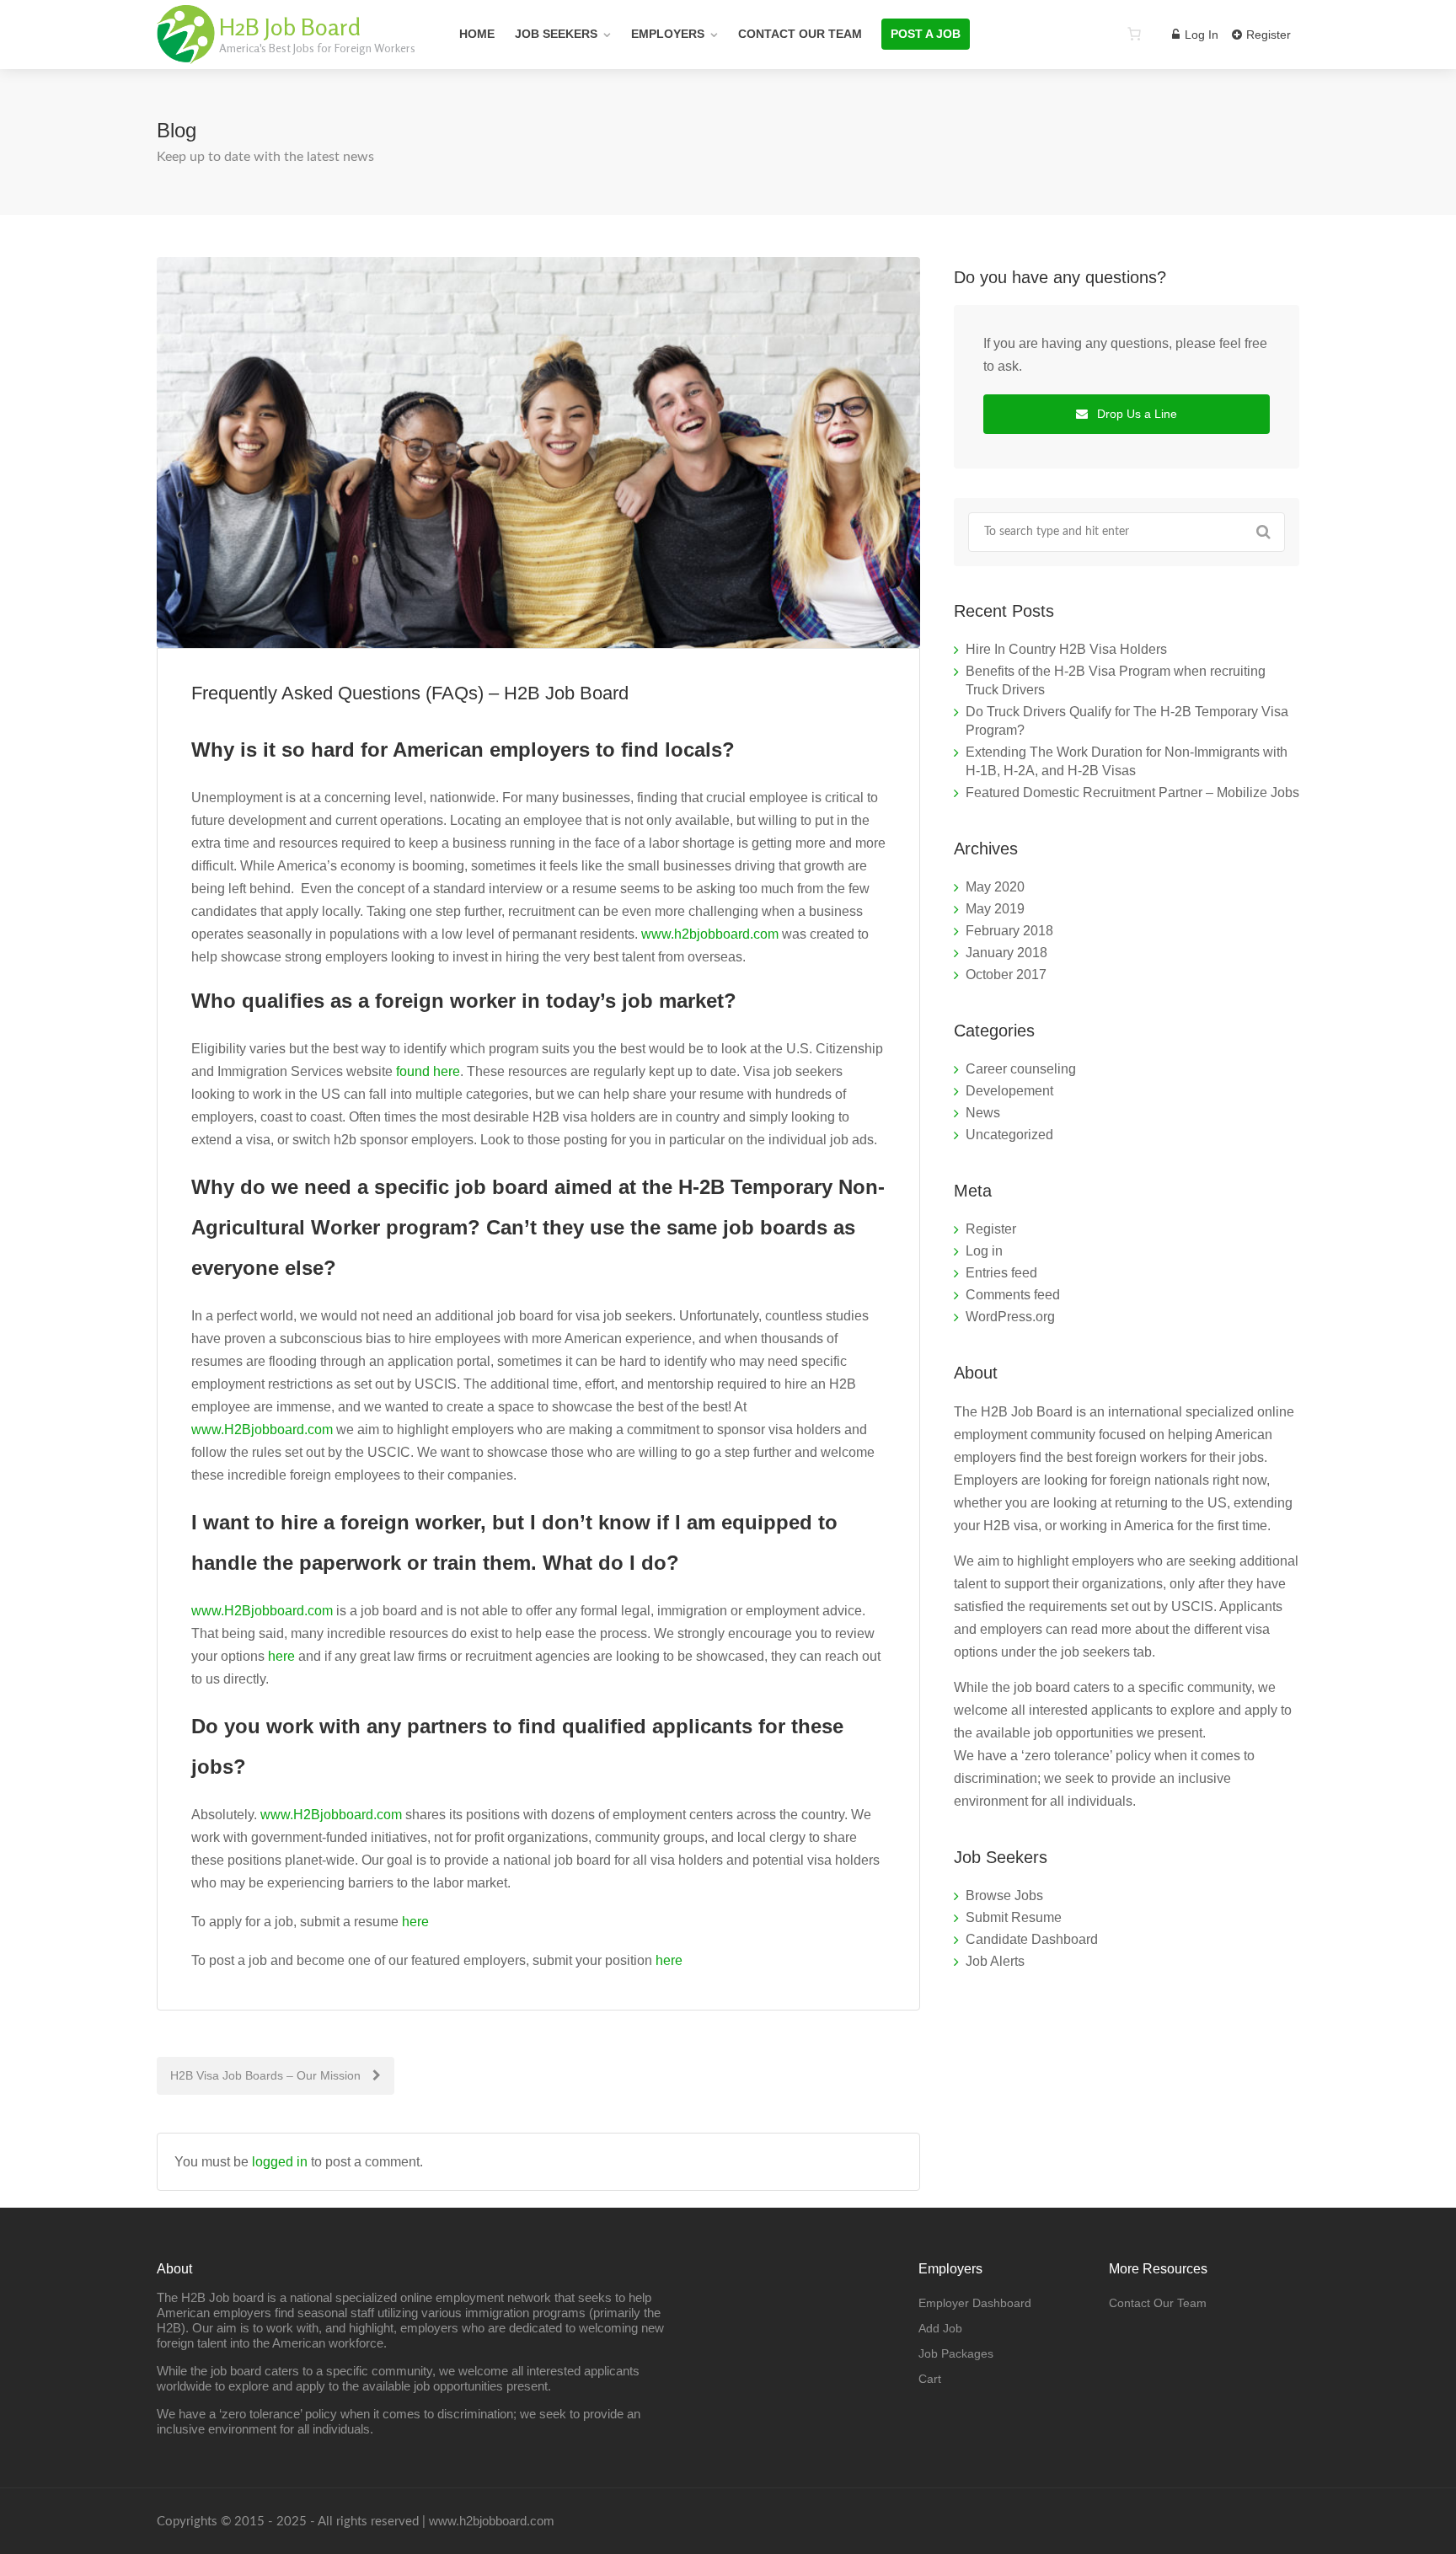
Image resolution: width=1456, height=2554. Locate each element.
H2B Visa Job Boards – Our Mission (267, 2075)
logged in (280, 2162)
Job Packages (956, 2353)
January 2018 (1006, 953)
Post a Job (926, 34)
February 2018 (1009, 931)
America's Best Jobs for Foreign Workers (317, 48)
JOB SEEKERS (556, 34)
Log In (1200, 35)
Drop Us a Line (1135, 414)
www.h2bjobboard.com (710, 934)
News (983, 1113)
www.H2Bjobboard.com (262, 1430)
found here (428, 1071)
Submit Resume (1014, 1917)
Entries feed (1001, 1273)
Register (1267, 35)
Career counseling (1021, 1069)
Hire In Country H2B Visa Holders (1066, 649)
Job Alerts (995, 1961)
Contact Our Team (800, 34)
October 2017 (1006, 974)
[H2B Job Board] (186, 54)
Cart (930, 2379)
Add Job (940, 2328)
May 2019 (995, 909)
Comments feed (1013, 1295)
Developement (1009, 1091)
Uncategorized (1009, 1135)
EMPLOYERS (668, 34)
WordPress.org (1010, 1317)
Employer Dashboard (975, 2303)
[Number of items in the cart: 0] (1134, 34)
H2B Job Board (290, 27)
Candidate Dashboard (1032, 1939)
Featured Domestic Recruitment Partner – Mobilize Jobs (1132, 792)
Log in (984, 1251)
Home (477, 34)
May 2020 (995, 887)
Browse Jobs (1004, 1895)
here (281, 1656)
